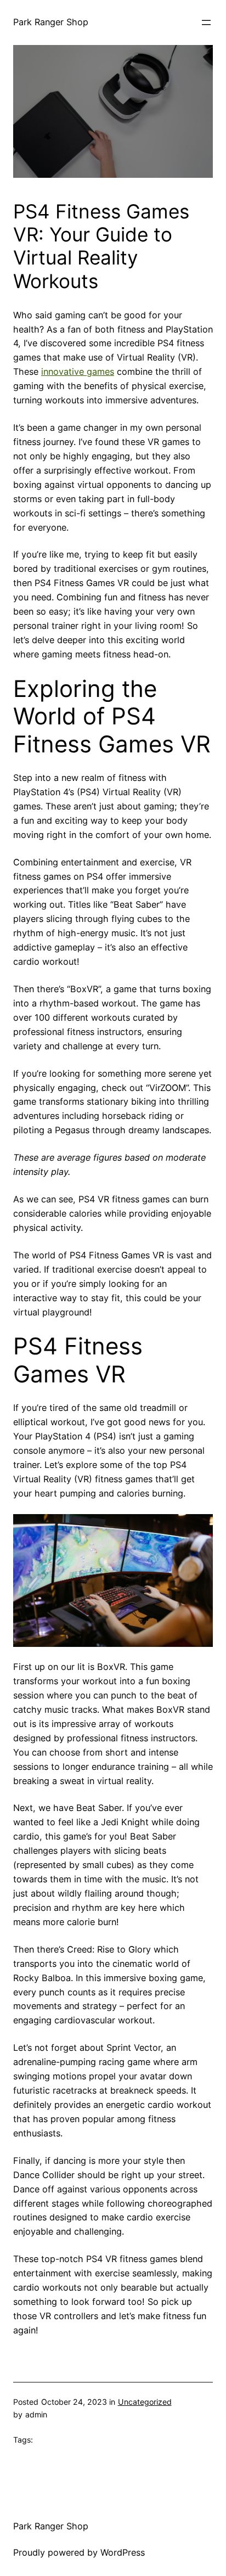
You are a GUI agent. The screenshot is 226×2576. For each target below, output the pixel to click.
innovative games (78, 372)
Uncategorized (145, 2402)
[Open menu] (206, 23)
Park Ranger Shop (51, 22)
